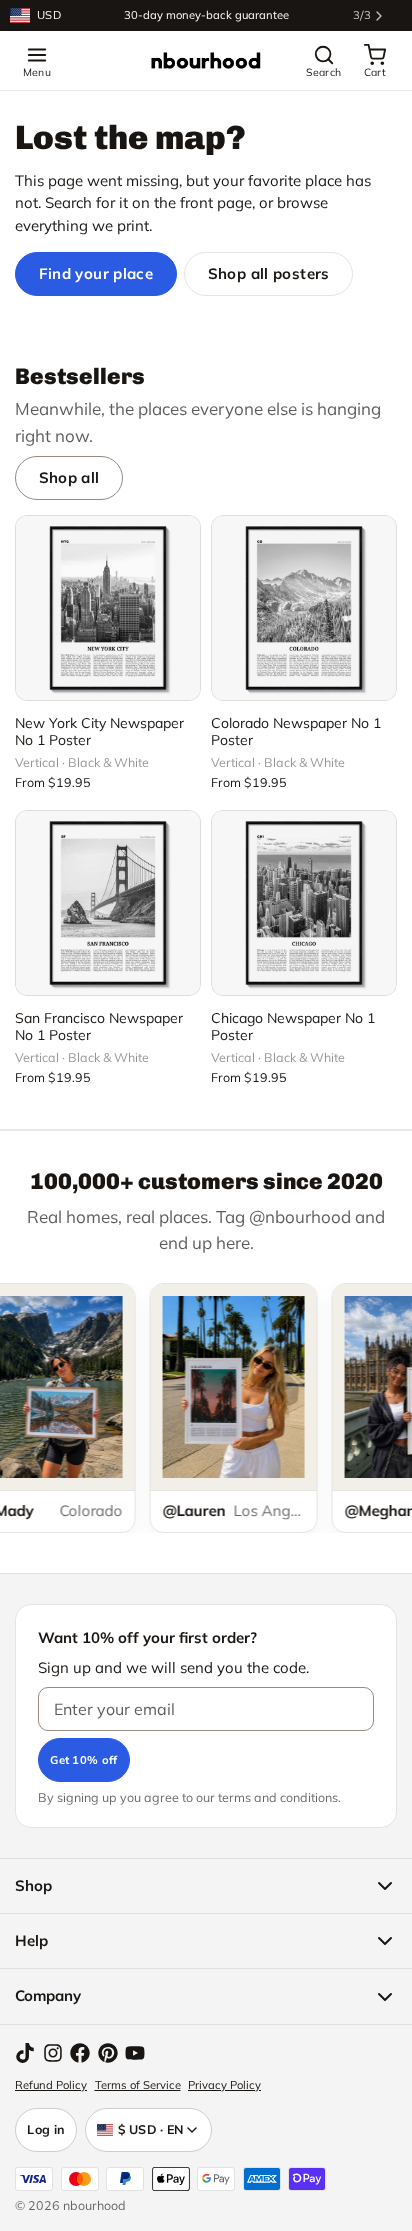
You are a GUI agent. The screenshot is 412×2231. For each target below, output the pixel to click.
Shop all (69, 477)
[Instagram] (53, 2053)
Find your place (96, 273)
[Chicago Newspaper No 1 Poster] (304, 903)
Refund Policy (51, 2085)
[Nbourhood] (206, 61)
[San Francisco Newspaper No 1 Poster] (108, 903)
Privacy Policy (224, 2085)
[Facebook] (80, 2053)
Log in (46, 2129)
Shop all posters (269, 273)
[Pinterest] (108, 2053)
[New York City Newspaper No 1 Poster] (108, 608)
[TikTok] (25, 2053)
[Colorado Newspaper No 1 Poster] (304, 608)
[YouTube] (135, 2053)
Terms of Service (138, 2085)
